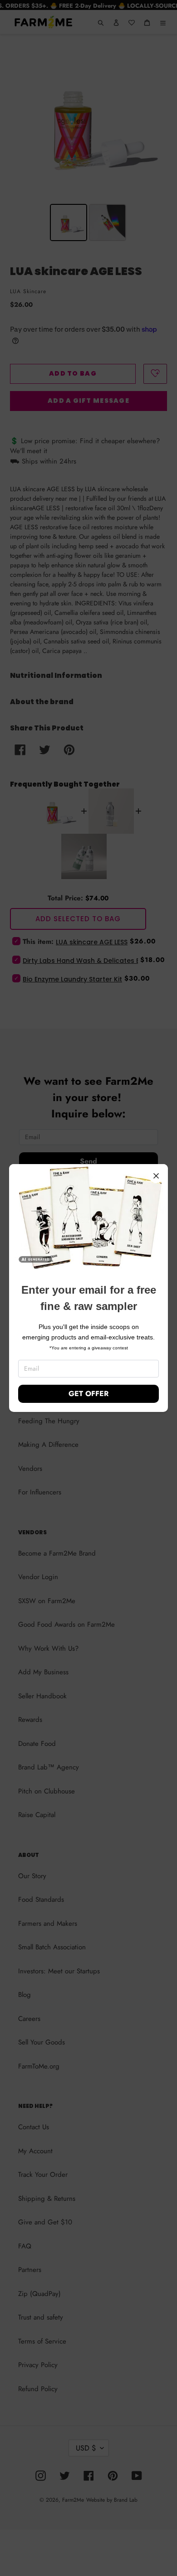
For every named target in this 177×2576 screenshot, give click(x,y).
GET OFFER (88, 1394)
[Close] (156, 1176)
